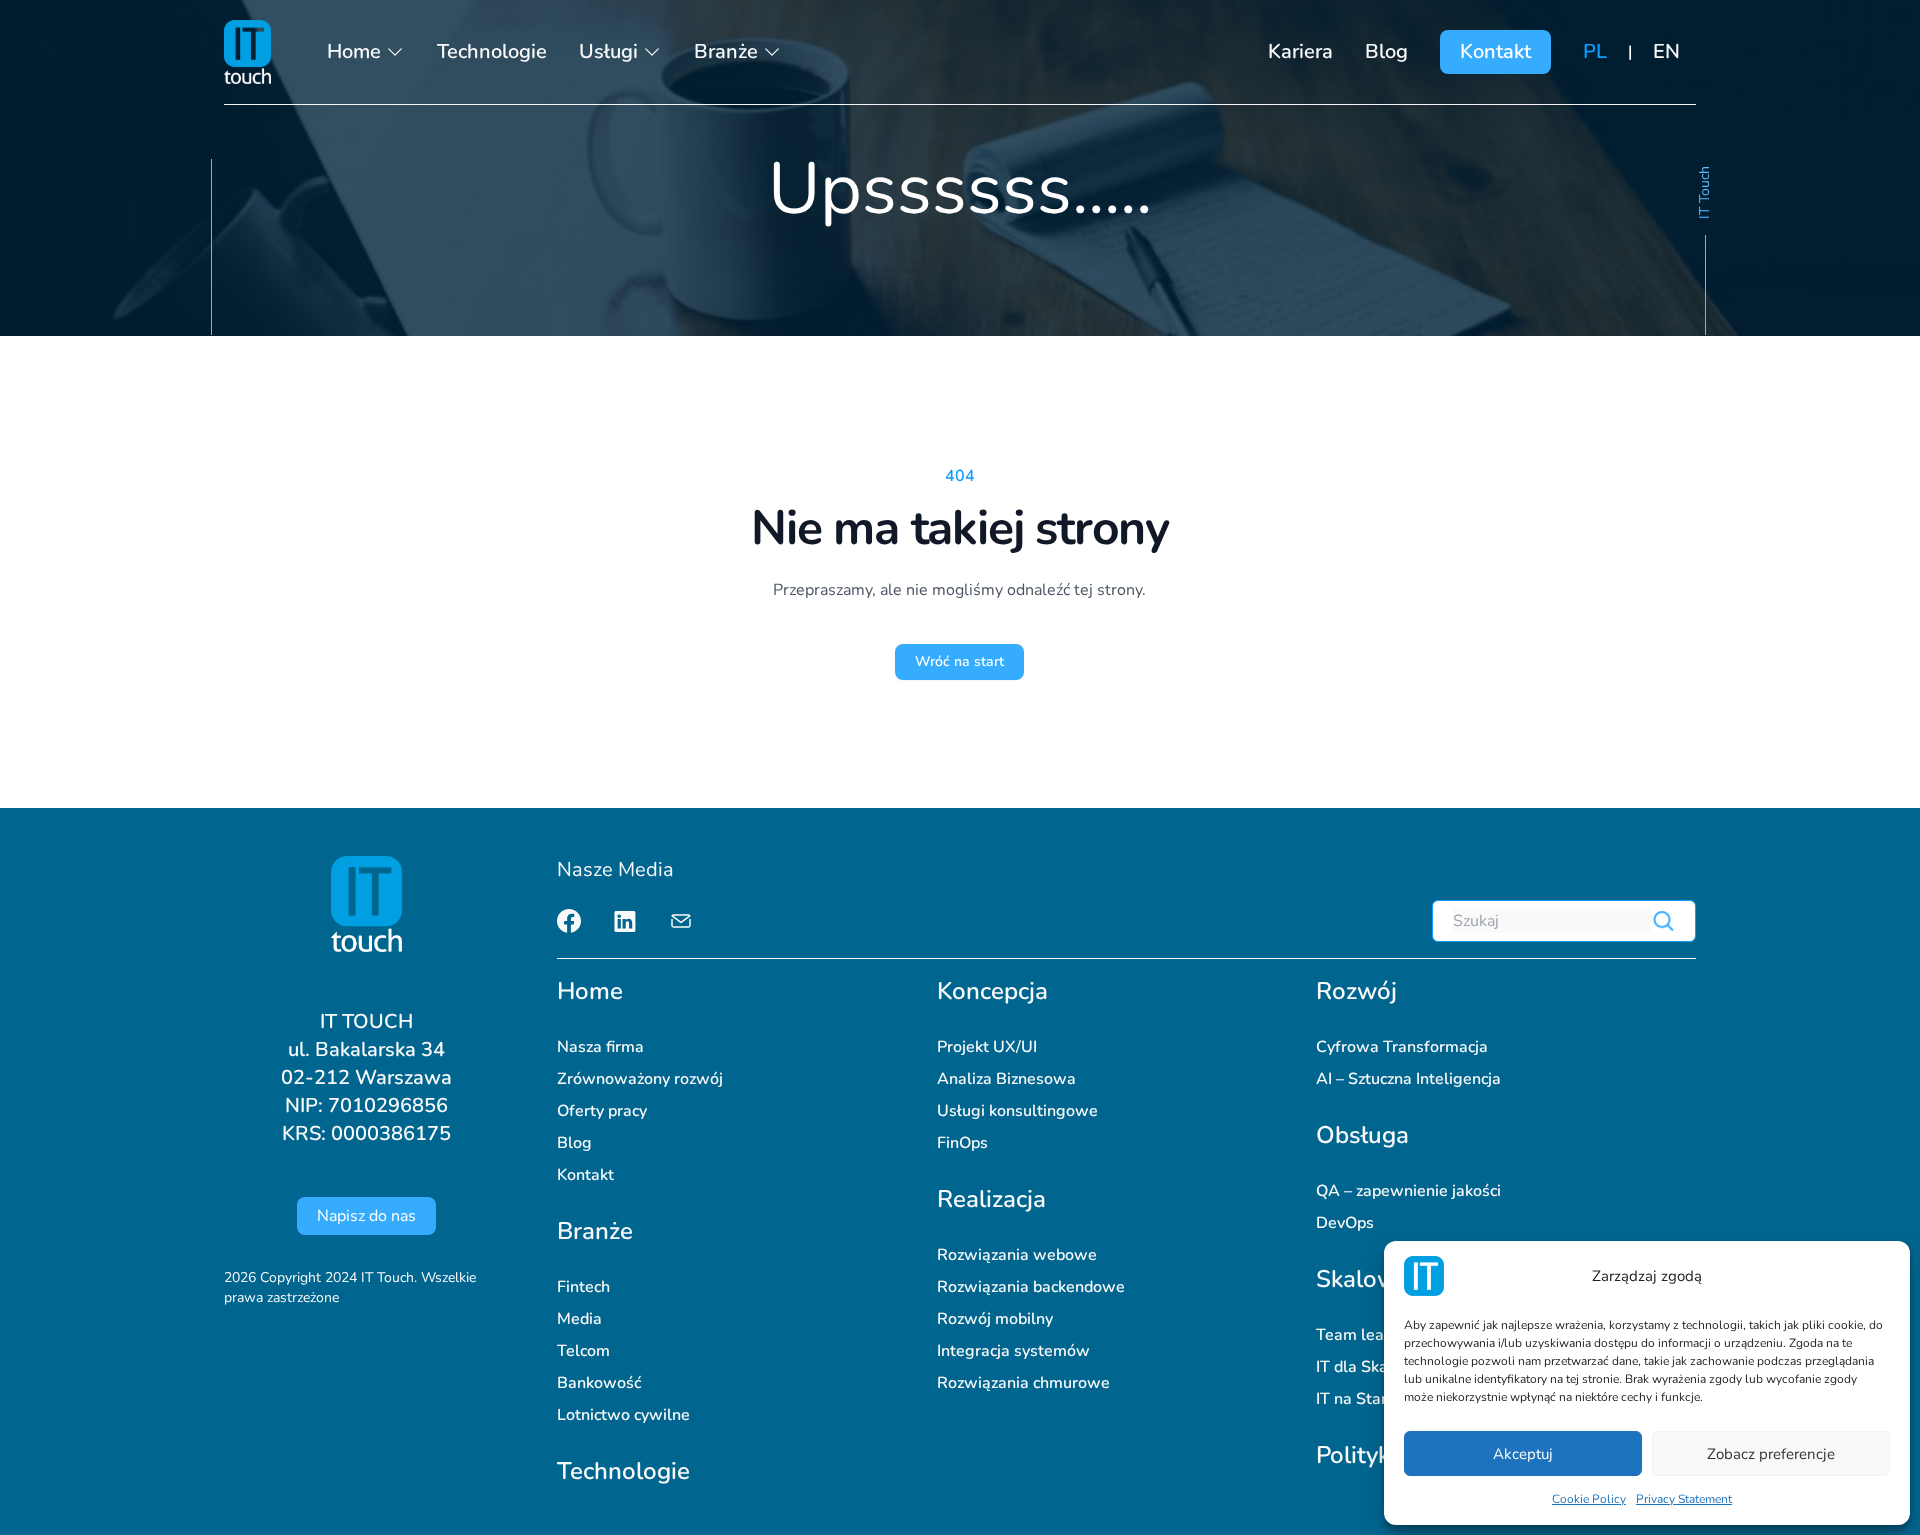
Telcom (583, 1351)
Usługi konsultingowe (1017, 1111)
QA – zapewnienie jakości (1408, 1191)
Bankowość (599, 1383)
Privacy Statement (1684, 1499)
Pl (1595, 51)
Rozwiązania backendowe (1031, 1287)
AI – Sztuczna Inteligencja (1408, 1079)
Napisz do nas (366, 1216)
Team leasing (1365, 1335)
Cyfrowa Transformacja (1402, 1047)
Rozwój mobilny (995, 1319)
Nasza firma (600, 1047)
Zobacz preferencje (1771, 1454)
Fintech (583, 1287)
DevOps (1345, 1223)
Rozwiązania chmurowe (1023, 1383)
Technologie (492, 51)
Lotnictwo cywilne (623, 1415)
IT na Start (1354, 1399)
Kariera (1300, 51)
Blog (1386, 51)
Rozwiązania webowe (1017, 1255)
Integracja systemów (1013, 1351)
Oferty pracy (602, 1111)
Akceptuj (1523, 1454)
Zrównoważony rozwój (640, 1079)
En (1666, 51)
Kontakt (1495, 51)
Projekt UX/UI (987, 1047)
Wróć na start (959, 661)
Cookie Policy (1589, 1499)
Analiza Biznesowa (1006, 1079)
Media (579, 1319)
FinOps (962, 1143)
